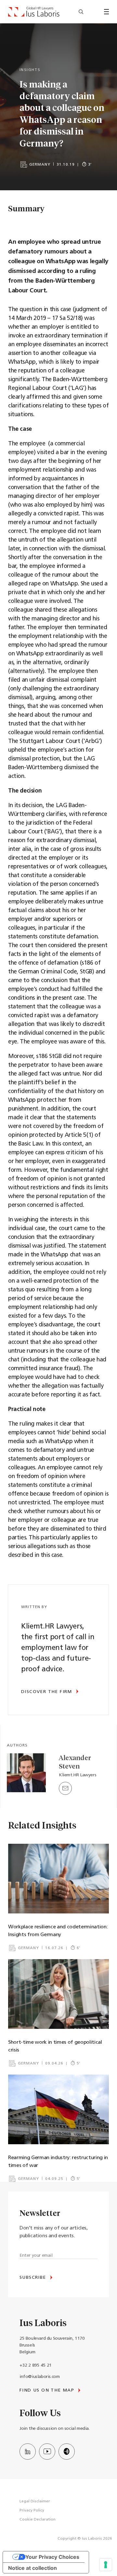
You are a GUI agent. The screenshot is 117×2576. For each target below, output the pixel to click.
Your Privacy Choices (52, 2557)
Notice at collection (32, 2568)
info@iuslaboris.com (39, 2377)
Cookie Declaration (38, 2520)
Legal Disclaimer (35, 2501)
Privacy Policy (32, 2511)
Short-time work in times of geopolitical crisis (55, 2046)
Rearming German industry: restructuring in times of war (58, 2162)
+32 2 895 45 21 (36, 2365)
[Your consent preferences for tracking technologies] (106, 2565)
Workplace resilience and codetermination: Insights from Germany (58, 1931)
